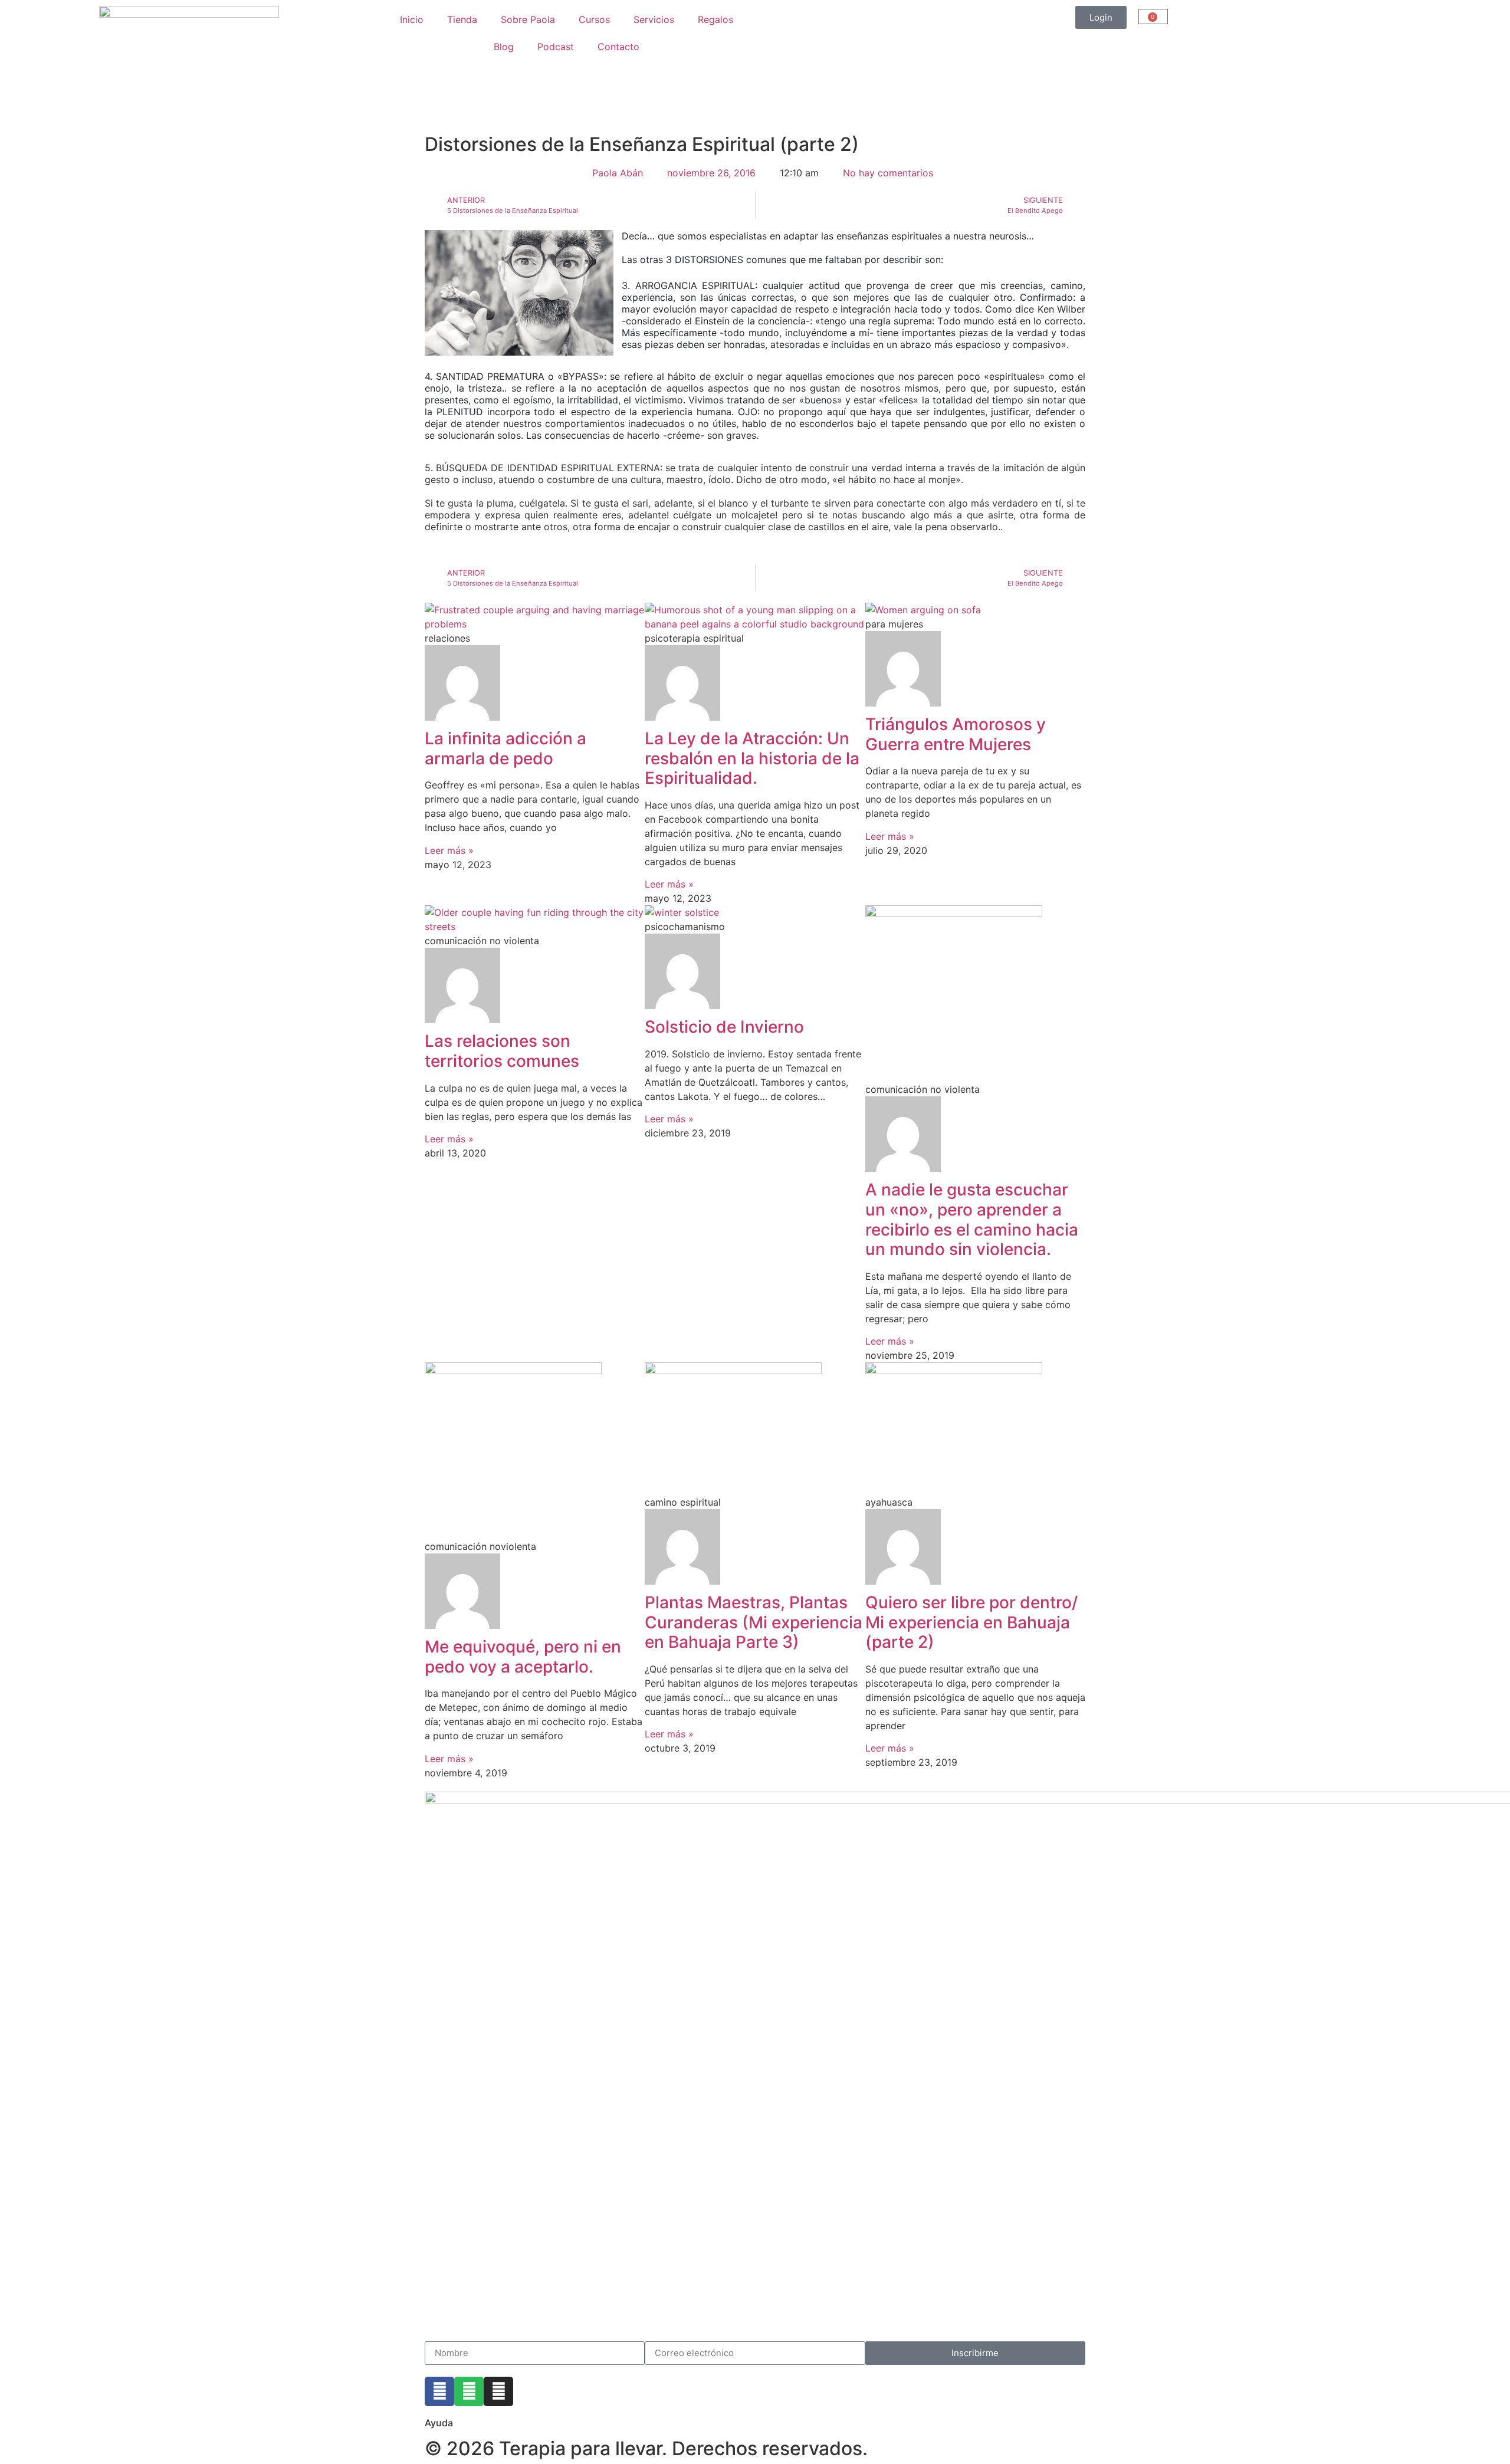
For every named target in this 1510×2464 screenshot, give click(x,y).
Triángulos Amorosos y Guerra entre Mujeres (956, 734)
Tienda (462, 19)
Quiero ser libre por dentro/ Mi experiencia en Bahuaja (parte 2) (971, 1622)
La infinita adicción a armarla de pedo (505, 748)
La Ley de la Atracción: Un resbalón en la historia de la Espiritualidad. (752, 758)
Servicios (654, 19)
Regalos (715, 19)
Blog (504, 47)
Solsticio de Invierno (724, 1027)
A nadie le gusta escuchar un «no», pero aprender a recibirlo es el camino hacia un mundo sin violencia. (972, 1219)
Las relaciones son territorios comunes (502, 1051)
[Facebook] (439, 2391)
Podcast (556, 47)
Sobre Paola (528, 19)
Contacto (618, 47)
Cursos (594, 19)
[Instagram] (498, 2391)
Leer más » (449, 850)
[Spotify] (469, 2391)
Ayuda (439, 2423)
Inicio (412, 19)
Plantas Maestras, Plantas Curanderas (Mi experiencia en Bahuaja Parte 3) (754, 1622)
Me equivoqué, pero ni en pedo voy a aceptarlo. (523, 1657)
